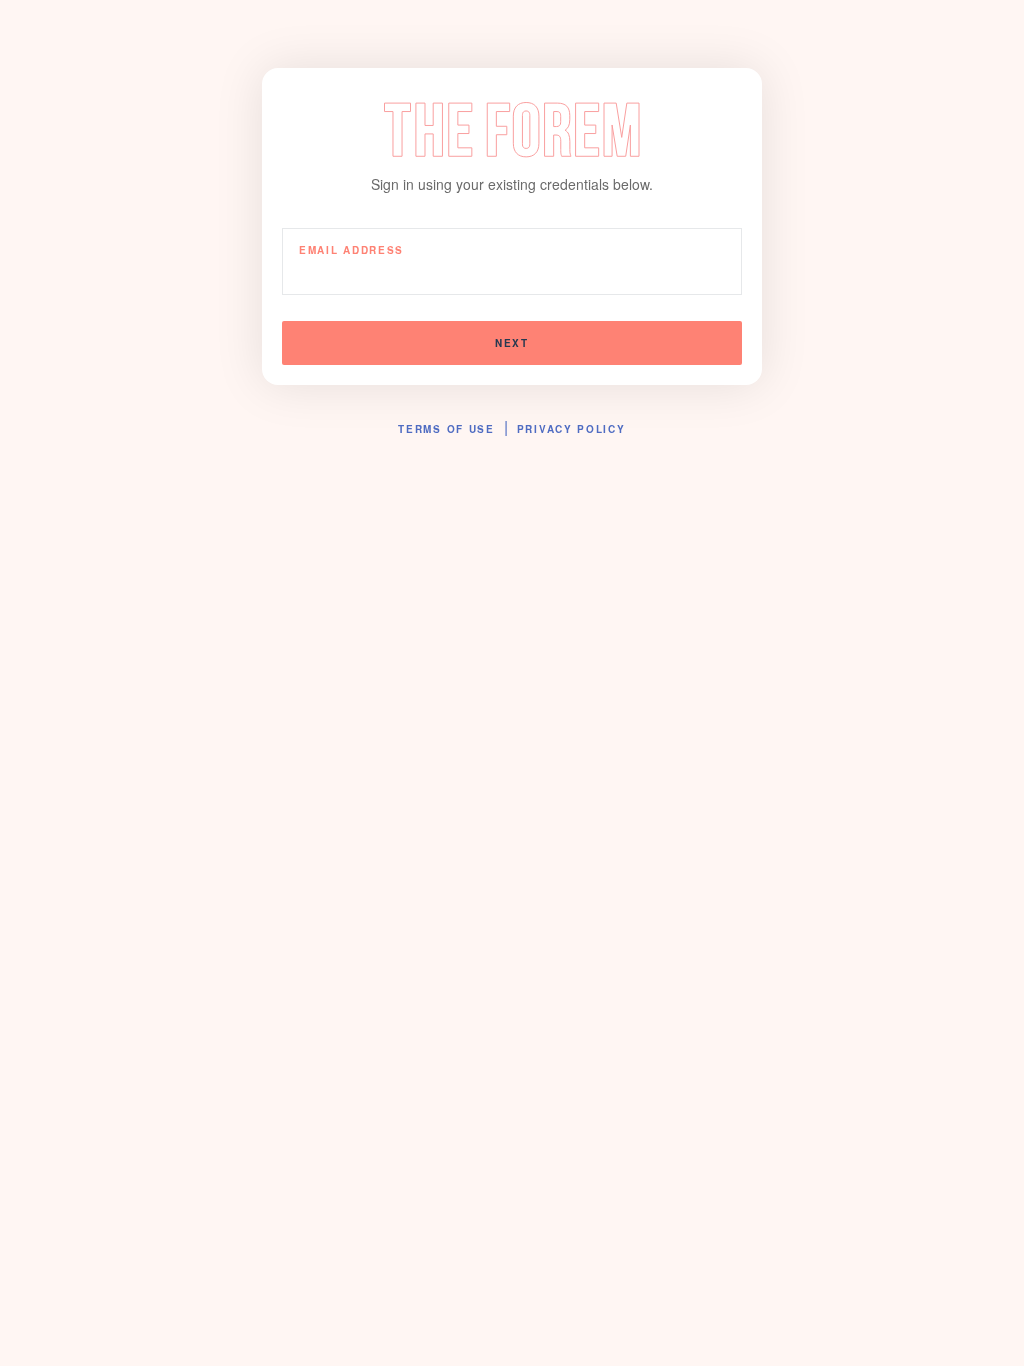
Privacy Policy (571, 429)
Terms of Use (446, 429)
